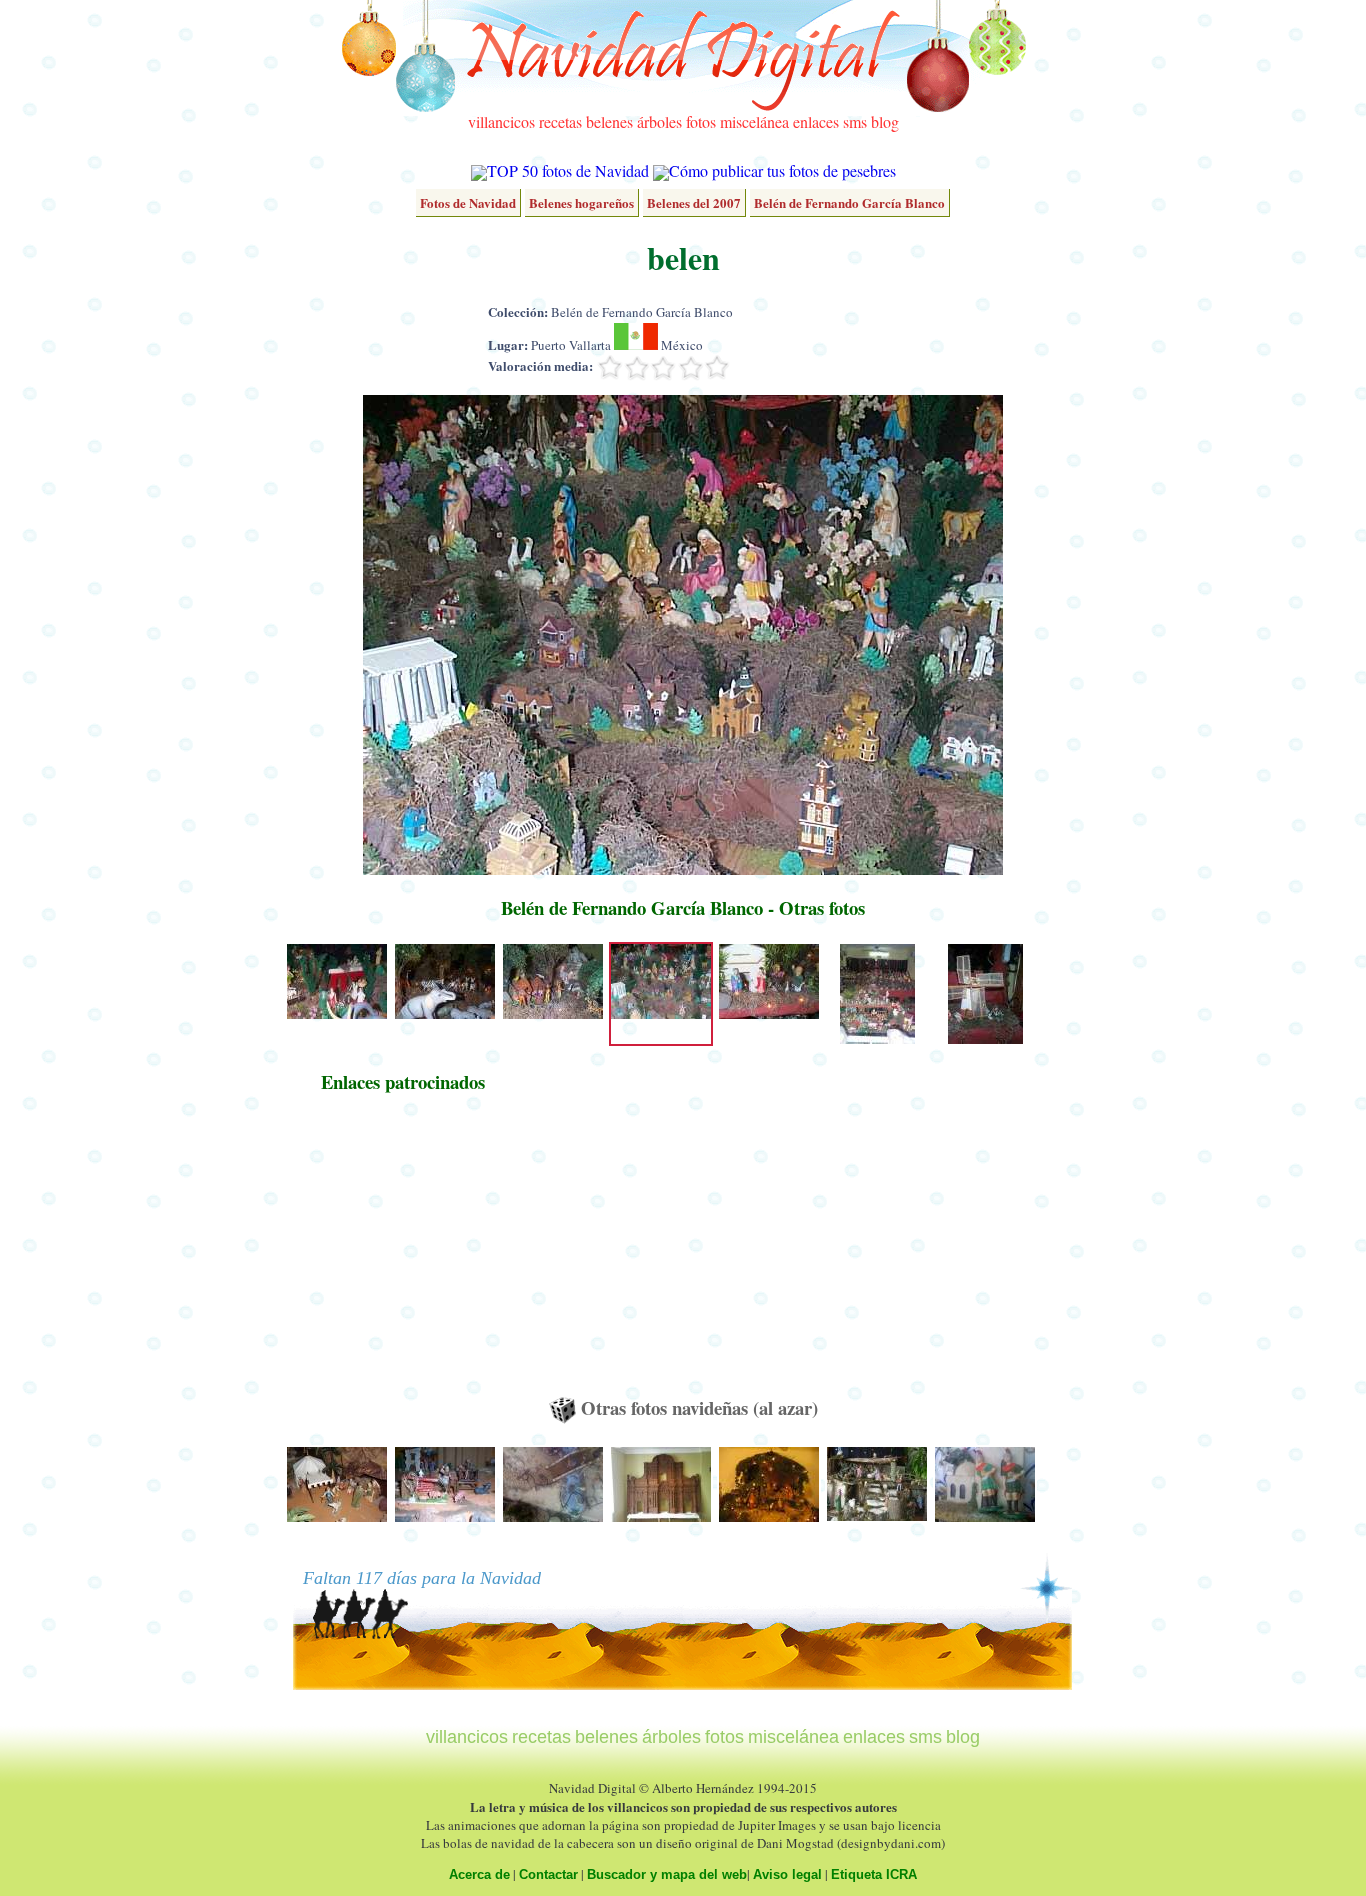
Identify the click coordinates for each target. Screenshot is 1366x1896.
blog (885, 121)
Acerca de (479, 1874)
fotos (701, 121)
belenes (609, 121)
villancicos (501, 121)
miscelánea (754, 121)
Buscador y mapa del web (667, 1874)
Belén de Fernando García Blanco (849, 202)
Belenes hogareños (581, 202)
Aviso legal (787, 1874)
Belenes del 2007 (694, 202)
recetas (560, 121)
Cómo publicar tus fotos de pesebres (782, 170)
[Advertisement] (403, 1254)
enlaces (816, 121)
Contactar (548, 1874)
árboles (659, 121)
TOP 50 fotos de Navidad (568, 170)
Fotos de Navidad (468, 202)
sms (855, 121)
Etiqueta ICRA (874, 1874)
